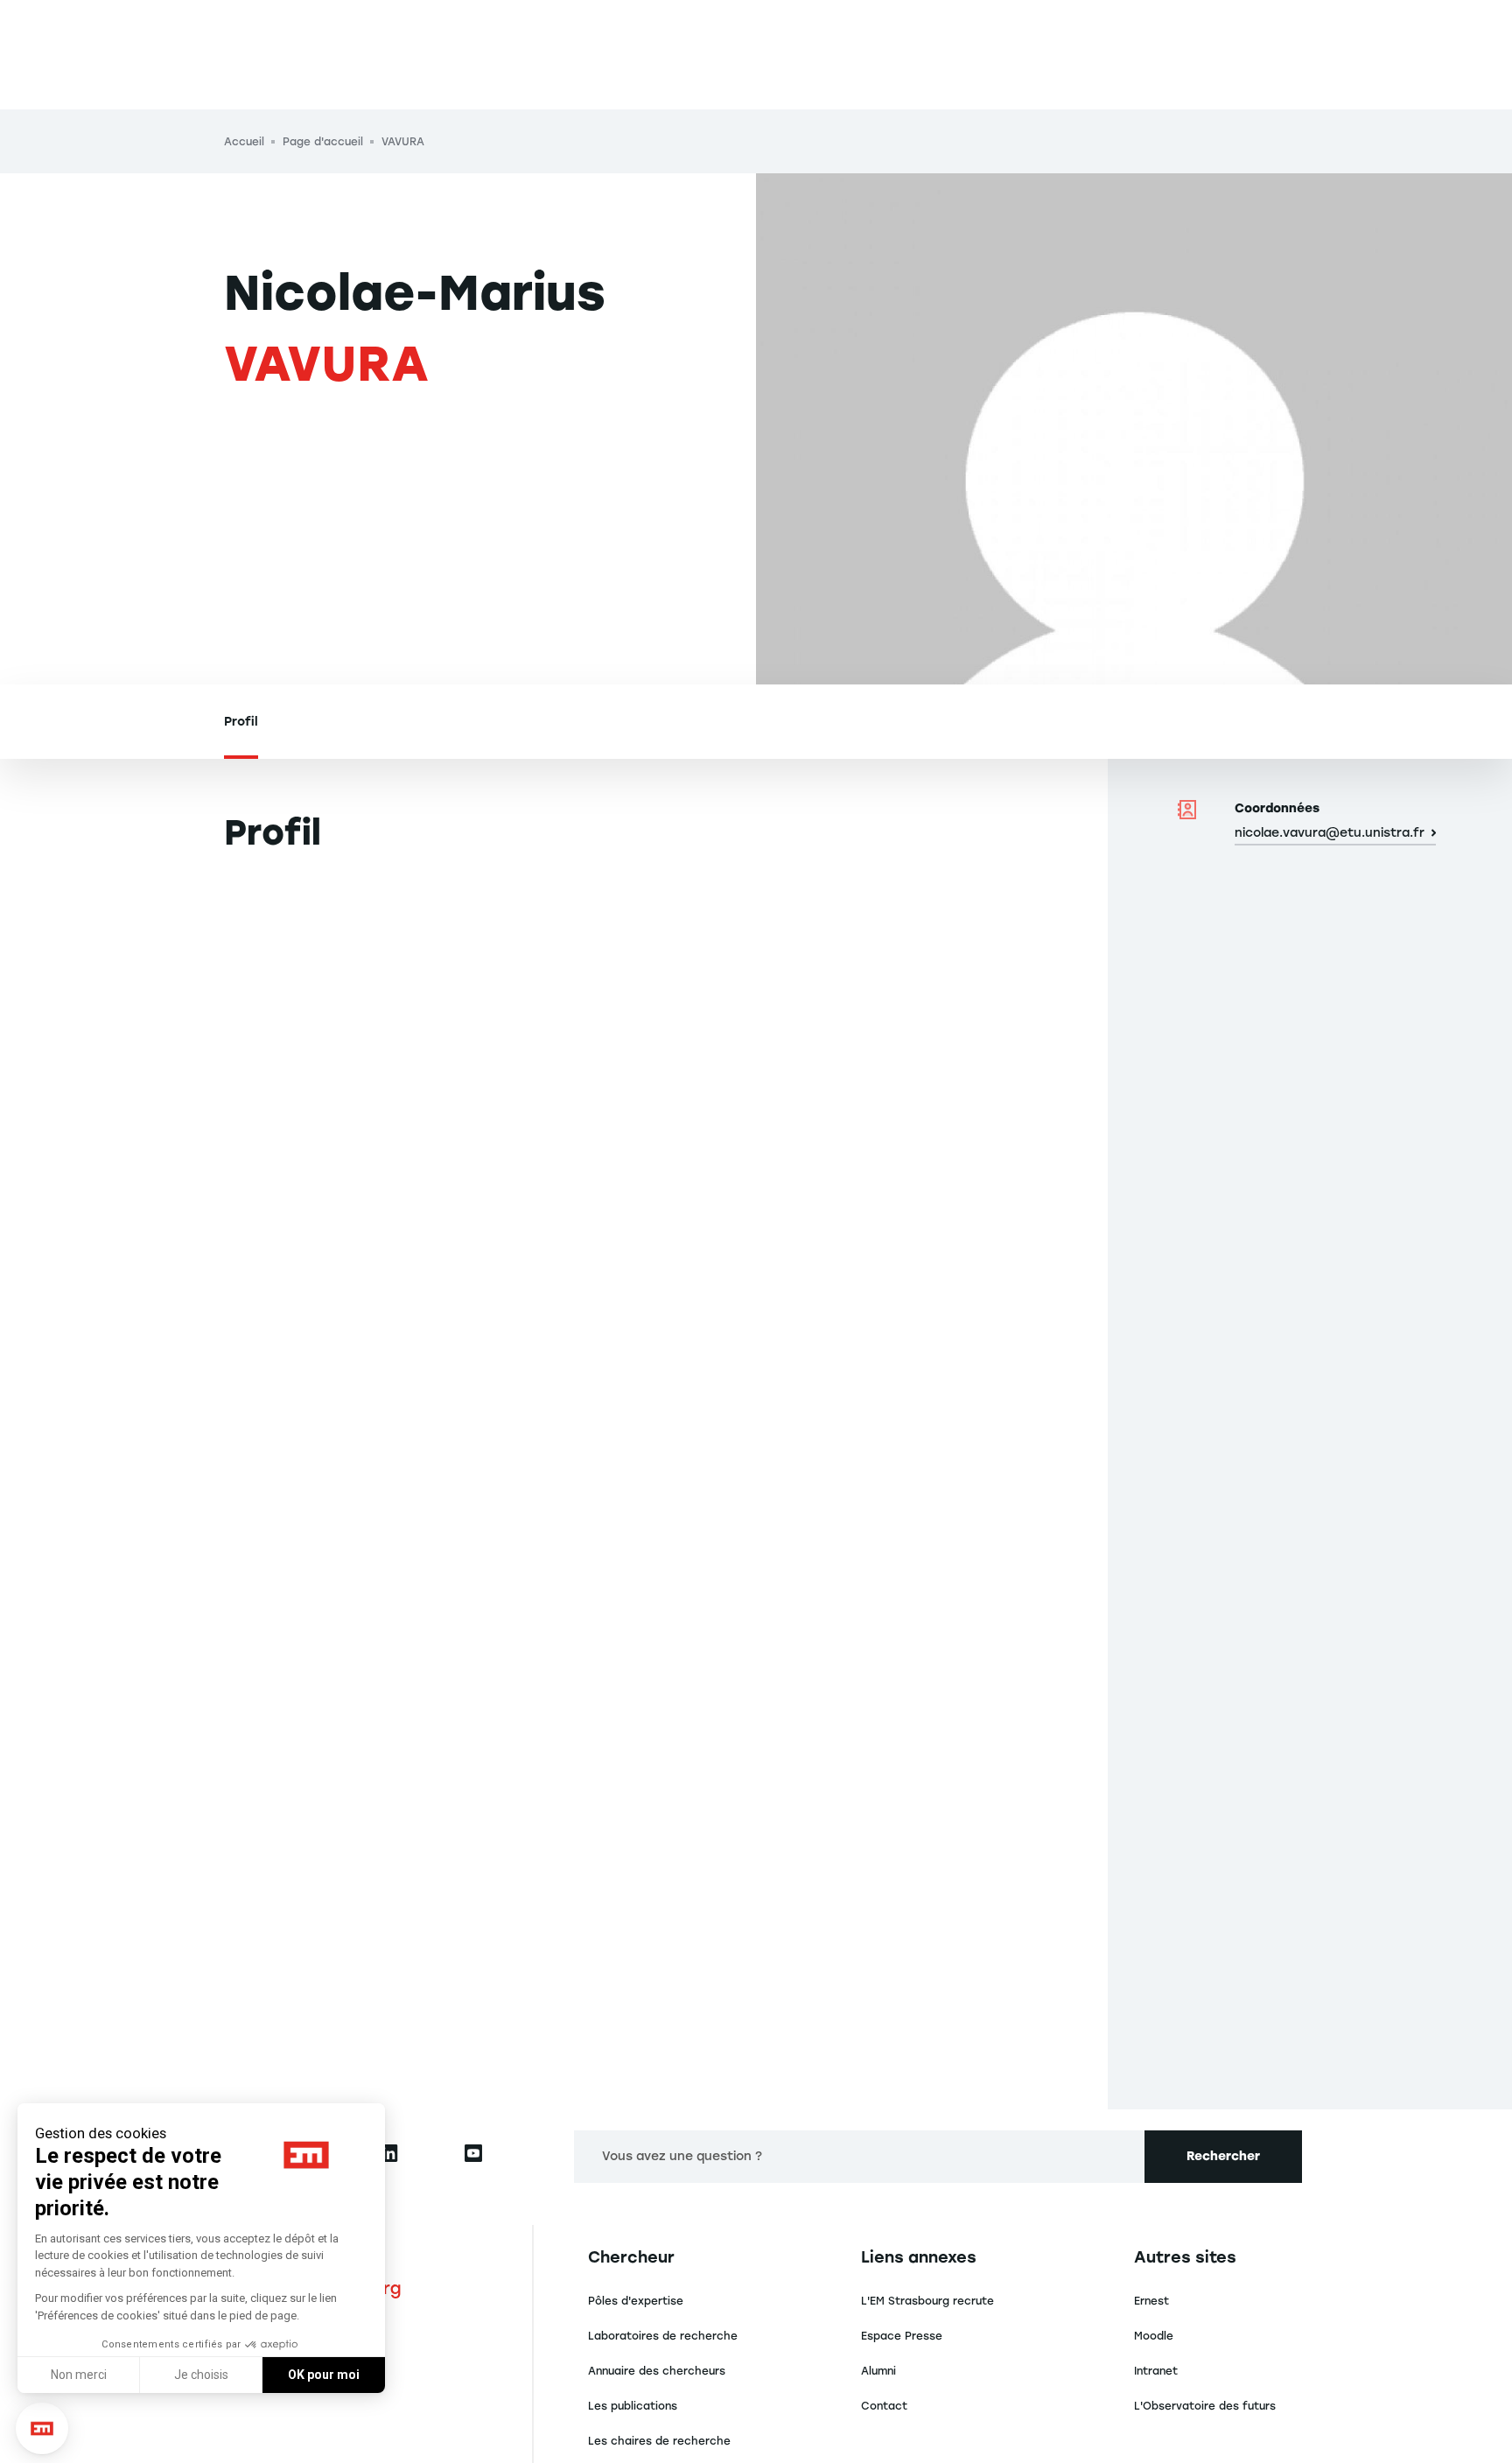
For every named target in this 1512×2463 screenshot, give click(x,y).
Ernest (1151, 2301)
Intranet (1156, 2371)
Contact (884, 2406)
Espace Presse (902, 2336)
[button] (42, 2429)
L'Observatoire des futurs (1205, 2406)
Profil (241, 722)
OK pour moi (324, 2375)
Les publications (633, 2406)
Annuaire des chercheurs (657, 2371)
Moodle (1154, 2336)
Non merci (79, 2375)
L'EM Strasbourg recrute (927, 2301)
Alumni (878, 2371)
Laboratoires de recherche (663, 2336)
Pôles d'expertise (636, 2301)
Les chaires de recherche (659, 2441)
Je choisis (201, 2375)
